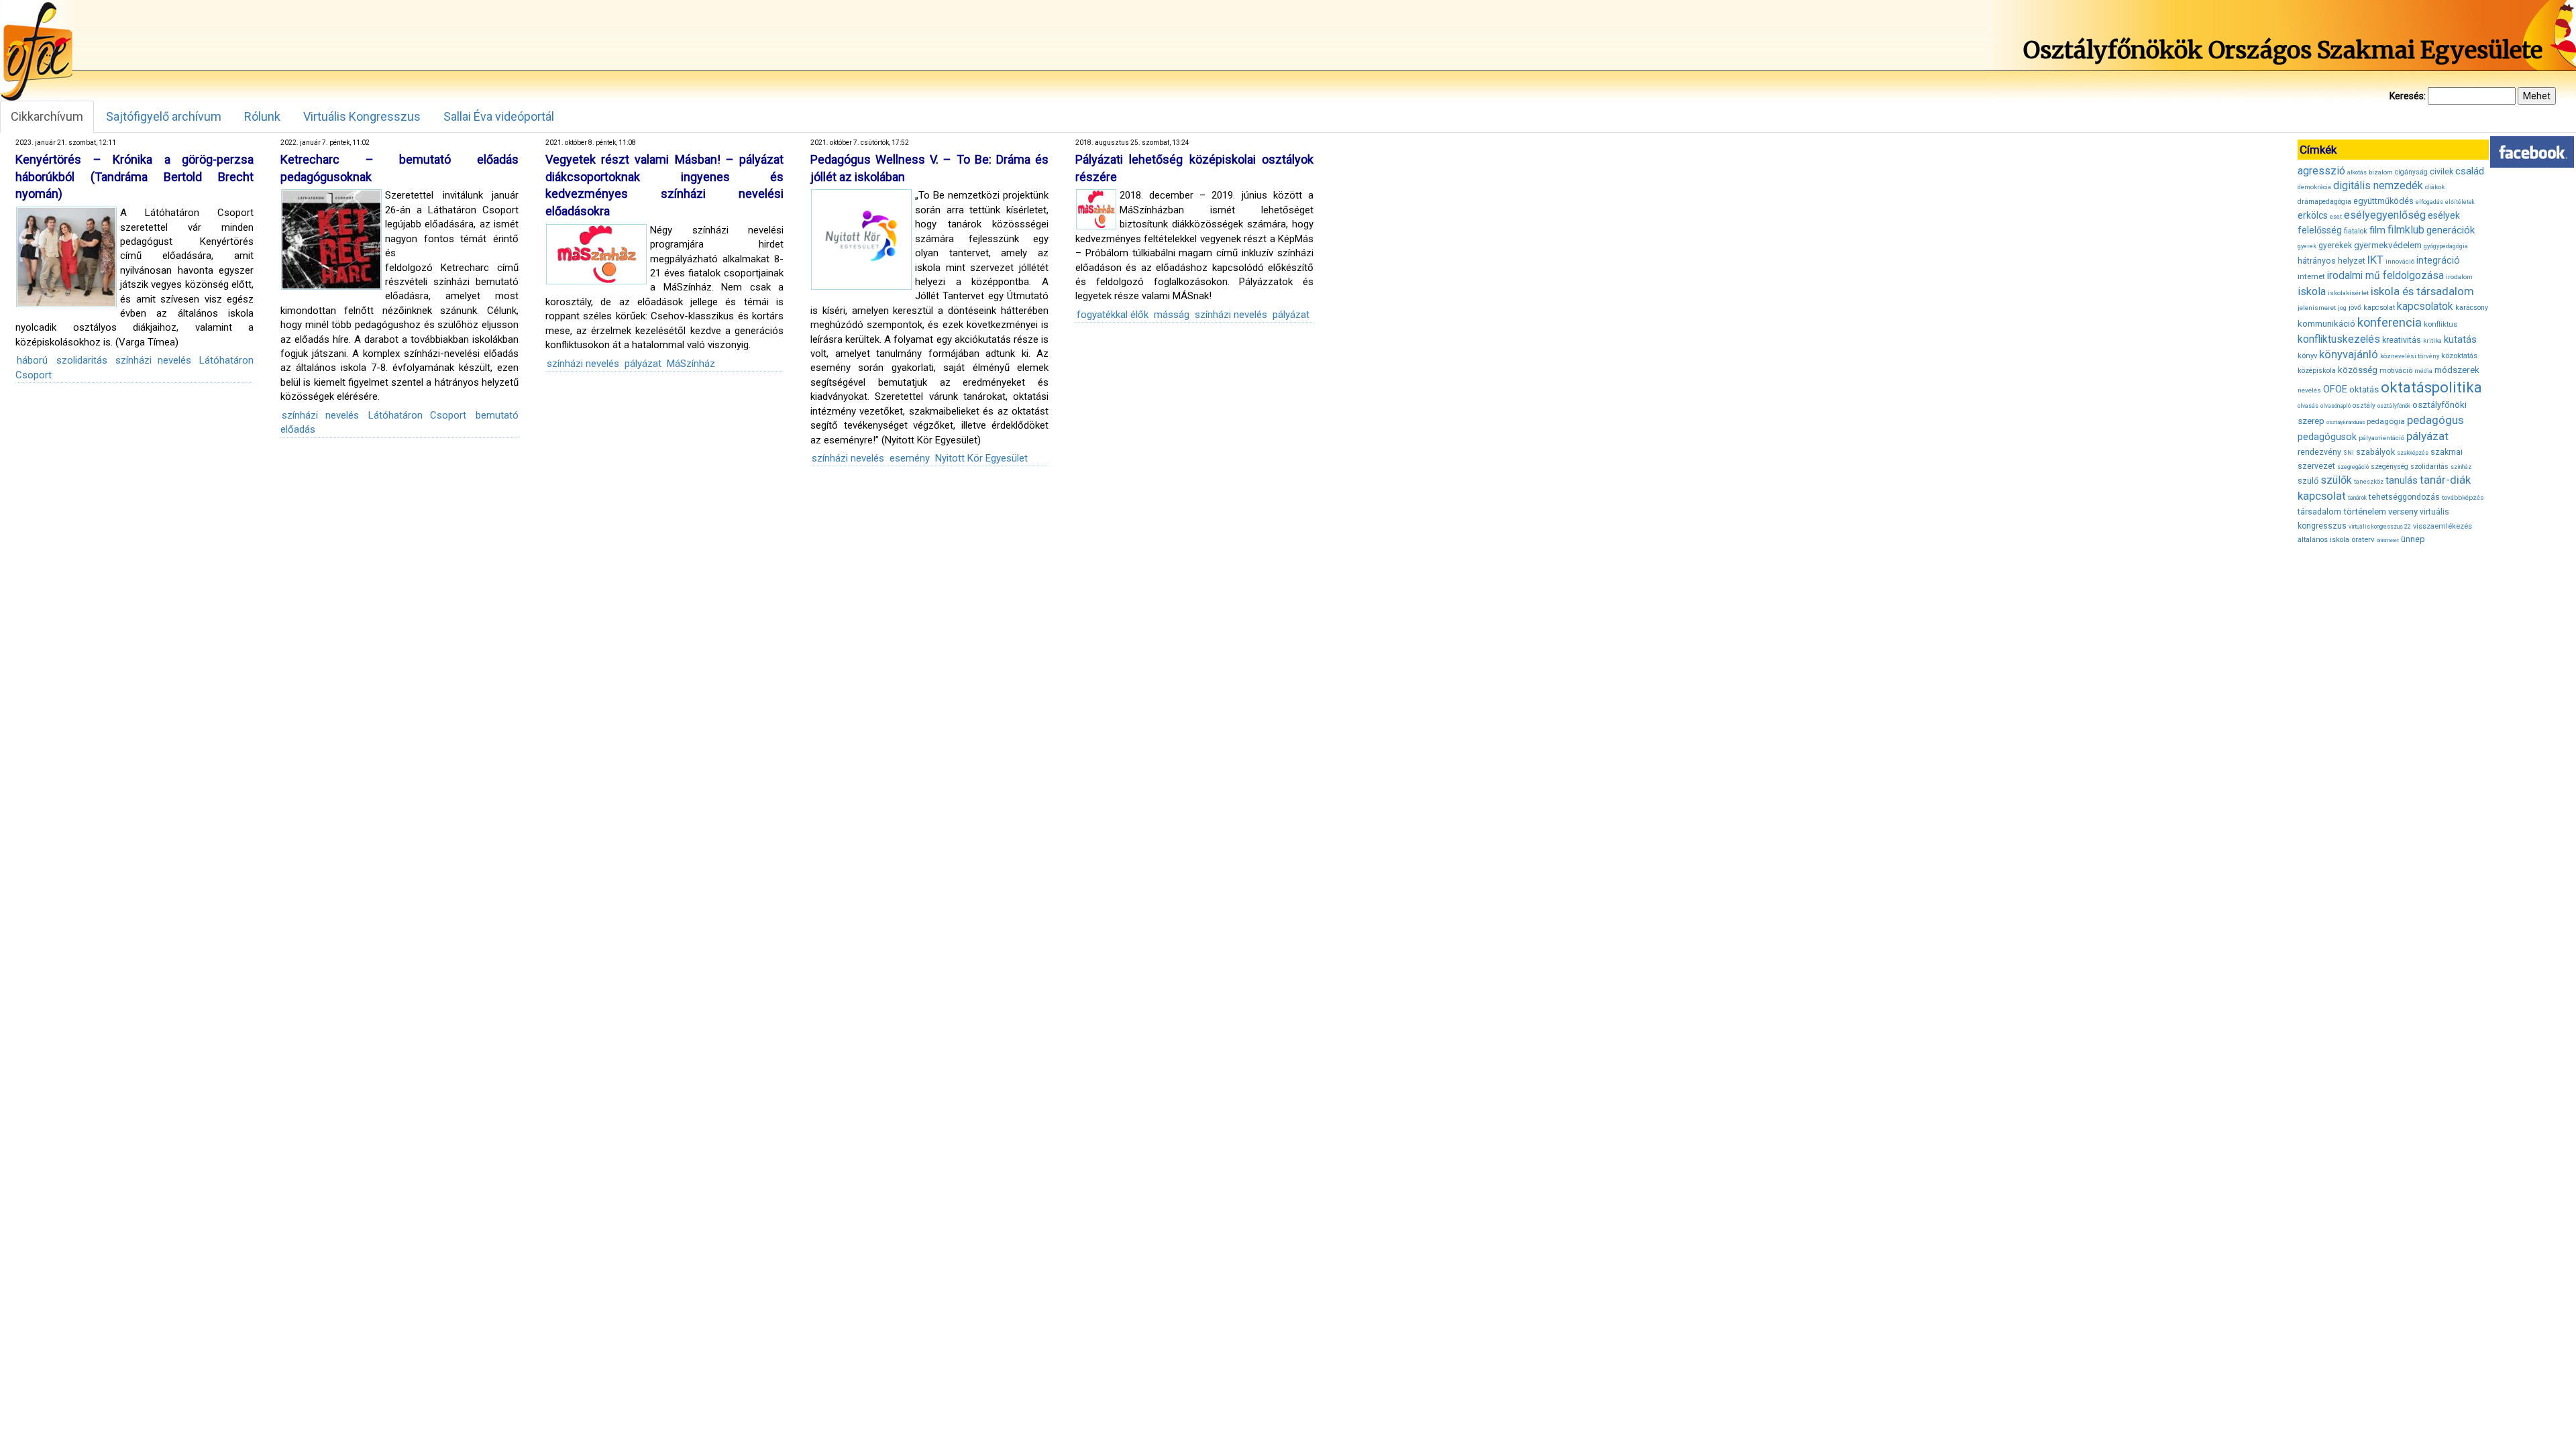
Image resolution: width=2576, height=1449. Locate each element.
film (2377, 230)
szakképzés (2413, 453)
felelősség (2320, 230)
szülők (2336, 480)
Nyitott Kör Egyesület (981, 458)
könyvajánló (2349, 355)
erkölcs (2313, 215)
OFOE (2335, 389)
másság (1172, 315)
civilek (2441, 171)
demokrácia (2314, 187)
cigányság (2411, 172)
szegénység (2390, 467)
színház (2461, 467)
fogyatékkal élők (1113, 315)
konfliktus (2440, 324)
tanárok (2357, 498)
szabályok (2375, 452)
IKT (2375, 260)
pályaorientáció (2381, 438)
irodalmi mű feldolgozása (2385, 276)
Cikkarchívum (47, 116)
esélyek (2444, 215)
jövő (2355, 308)
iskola (2312, 291)
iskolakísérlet (2348, 293)
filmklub (2406, 230)
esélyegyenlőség (2385, 215)
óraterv (2363, 539)
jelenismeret (2317, 308)
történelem (2365, 512)
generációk (2451, 230)
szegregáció (2353, 467)
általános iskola (2323, 540)
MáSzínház (691, 364)
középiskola (2317, 371)
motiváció (2396, 371)
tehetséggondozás (2404, 497)
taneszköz (2369, 482)
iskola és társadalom (2422, 291)
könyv (2307, 356)
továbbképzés (2463, 497)
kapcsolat (2379, 308)
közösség (2358, 370)
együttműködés (2383, 201)
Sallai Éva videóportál (499, 116)
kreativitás (2402, 340)
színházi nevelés (153, 360)
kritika (2432, 341)
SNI (2349, 453)
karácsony (2472, 308)
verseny (2403, 512)
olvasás (2308, 406)
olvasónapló (2336, 406)
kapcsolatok (2425, 307)
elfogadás (2429, 202)
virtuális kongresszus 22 (2380, 527)
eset (2336, 217)
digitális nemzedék (2378, 185)
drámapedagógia (2324, 202)
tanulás (2402, 480)
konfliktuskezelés (2339, 339)
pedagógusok (2327, 437)
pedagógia (2386, 421)
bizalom (2381, 172)
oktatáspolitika (2431, 387)
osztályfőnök (2394, 406)
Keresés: (2408, 96)
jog (2342, 308)
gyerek (2307, 246)
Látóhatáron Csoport (417, 415)
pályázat (643, 364)
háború (32, 360)
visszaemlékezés (2443, 526)
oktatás (2364, 389)
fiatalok (2356, 231)
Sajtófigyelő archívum (164, 116)
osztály (2364, 406)
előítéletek (2460, 202)
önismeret (2388, 540)
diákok (2435, 187)
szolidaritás (82, 360)
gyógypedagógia (2446, 246)
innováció (2400, 261)
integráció (2438, 260)
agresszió (2321, 171)
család (2470, 171)
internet (2311, 276)
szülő (2308, 481)
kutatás (2460, 339)
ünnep (2413, 539)
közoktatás (2459, 356)
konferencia (2390, 322)
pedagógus (2435, 420)
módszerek (2457, 370)
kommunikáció (2326, 324)
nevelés (2309, 390)
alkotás (2357, 172)
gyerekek (2335, 246)
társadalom (2319, 512)
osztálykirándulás (2346, 422)
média (2423, 371)
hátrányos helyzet (2331, 261)
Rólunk (262, 116)
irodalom (2459, 277)
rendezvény (2319, 452)
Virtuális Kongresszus (362, 116)
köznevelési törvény (2410, 356)
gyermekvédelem (2388, 245)
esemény (910, 458)
